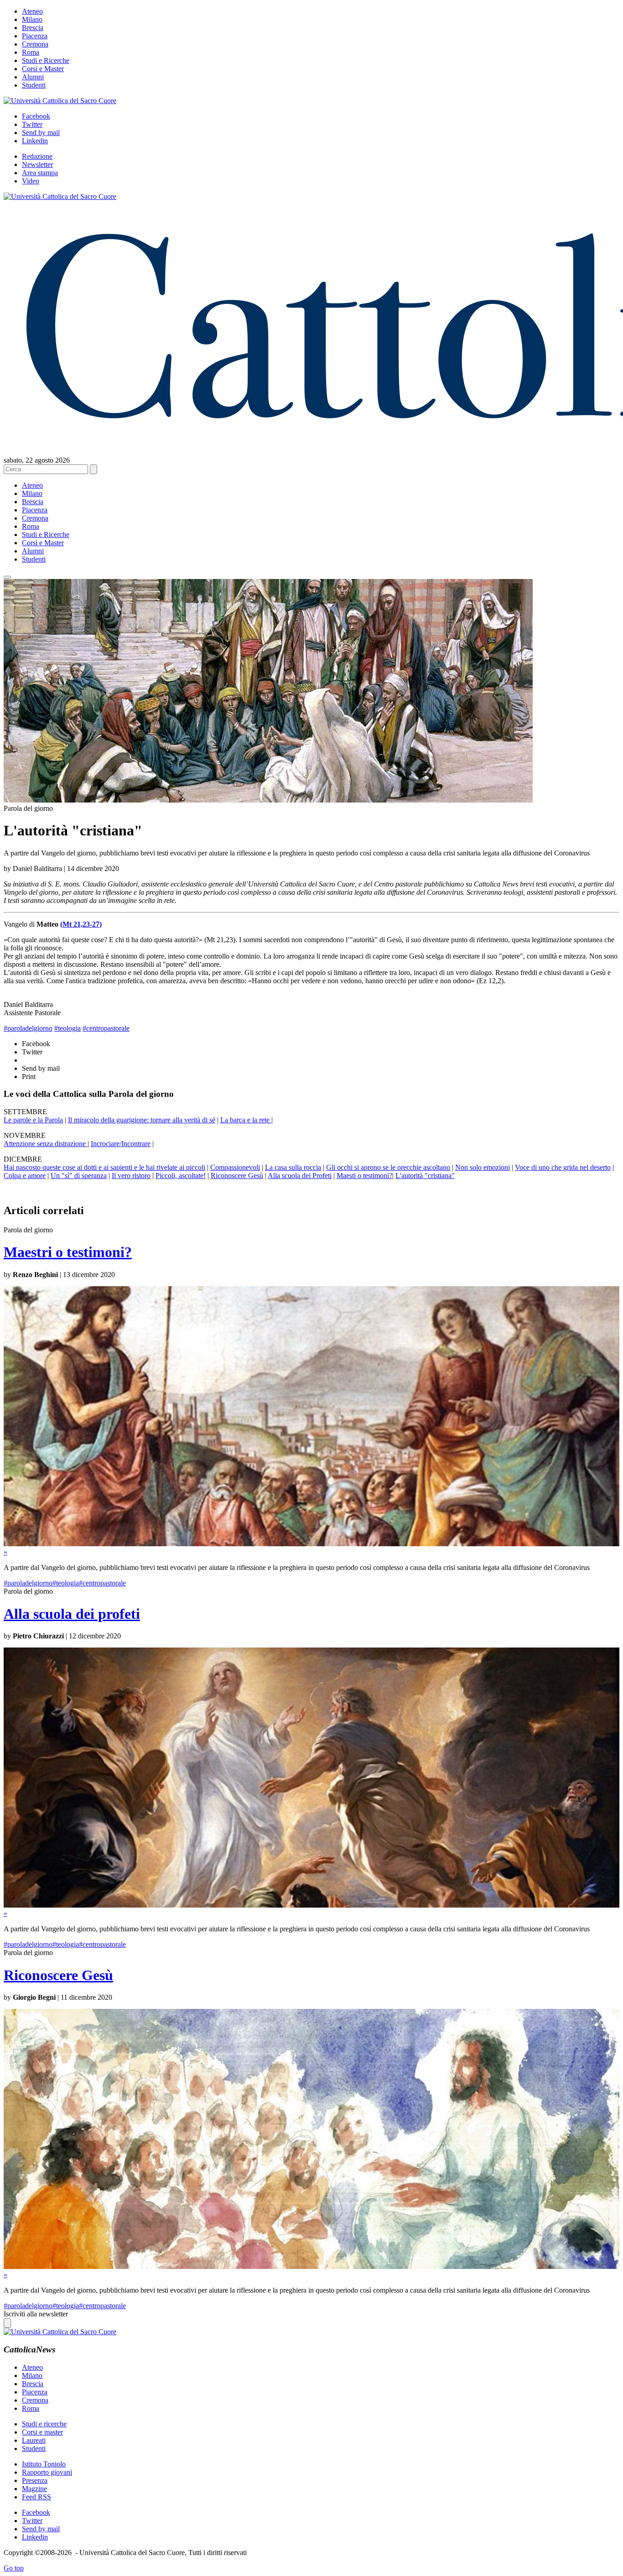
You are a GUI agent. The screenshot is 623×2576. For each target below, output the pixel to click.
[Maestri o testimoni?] (311, 1544)
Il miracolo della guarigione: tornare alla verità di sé (142, 1120)
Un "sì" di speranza (79, 1176)
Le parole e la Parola (33, 1120)
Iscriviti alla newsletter (36, 2314)
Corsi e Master (43, 69)
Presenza (35, 2480)
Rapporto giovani (47, 2472)
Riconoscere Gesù (237, 1176)
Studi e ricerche (44, 2424)
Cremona (35, 44)
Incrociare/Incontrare (121, 1144)
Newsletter (37, 164)
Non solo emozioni (483, 1167)
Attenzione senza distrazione (46, 1144)
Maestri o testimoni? (68, 1252)
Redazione (37, 156)
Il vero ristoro (131, 1176)
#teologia (67, 1028)
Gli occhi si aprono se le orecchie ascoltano (388, 1167)
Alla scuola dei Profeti (300, 1176)
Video (31, 181)
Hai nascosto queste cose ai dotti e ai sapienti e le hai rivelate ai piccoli (104, 1167)
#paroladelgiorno (28, 1028)
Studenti (34, 85)
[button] (7, 577)
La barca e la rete (246, 1120)
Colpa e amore (25, 1176)
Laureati (34, 2440)
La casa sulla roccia (293, 1167)
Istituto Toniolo (44, 2464)
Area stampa (40, 173)
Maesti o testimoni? (364, 1176)
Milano (32, 19)
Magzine (34, 2489)
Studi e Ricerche (46, 60)
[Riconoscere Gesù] (311, 2266)
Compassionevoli (235, 1167)
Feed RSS (36, 2497)
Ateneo (32, 11)
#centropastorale (106, 1028)
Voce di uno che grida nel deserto (563, 1167)
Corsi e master (42, 2432)
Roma (31, 52)
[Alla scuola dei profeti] (311, 1905)
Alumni (33, 77)
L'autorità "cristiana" (425, 1176)
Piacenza (35, 36)
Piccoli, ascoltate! (181, 1176)
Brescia (33, 28)
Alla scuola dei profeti (72, 1614)
